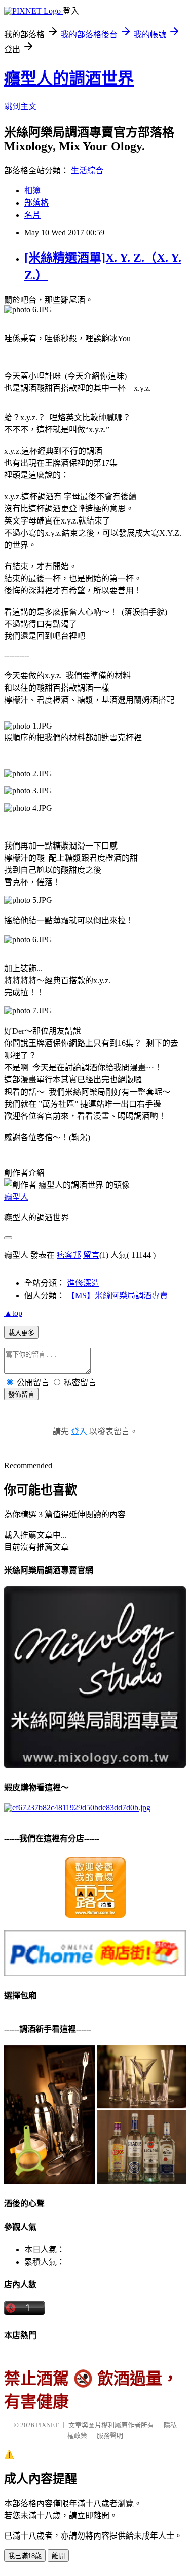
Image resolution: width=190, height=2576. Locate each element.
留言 (91, 1255)
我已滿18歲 (25, 2556)
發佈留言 (21, 1395)
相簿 (32, 191)
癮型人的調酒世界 (69, 78)
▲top (13, 1313)
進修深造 (83, 1283)
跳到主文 (20, 107)
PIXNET (47, 2425)
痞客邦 (69, 1255)
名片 (32, 215)
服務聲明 (110, 2436)
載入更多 (21, 1333)
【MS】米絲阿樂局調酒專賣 (117, 1295)
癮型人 (16, 1197)
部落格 (36, 203)
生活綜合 (87, 170)
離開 (58, 2556)
